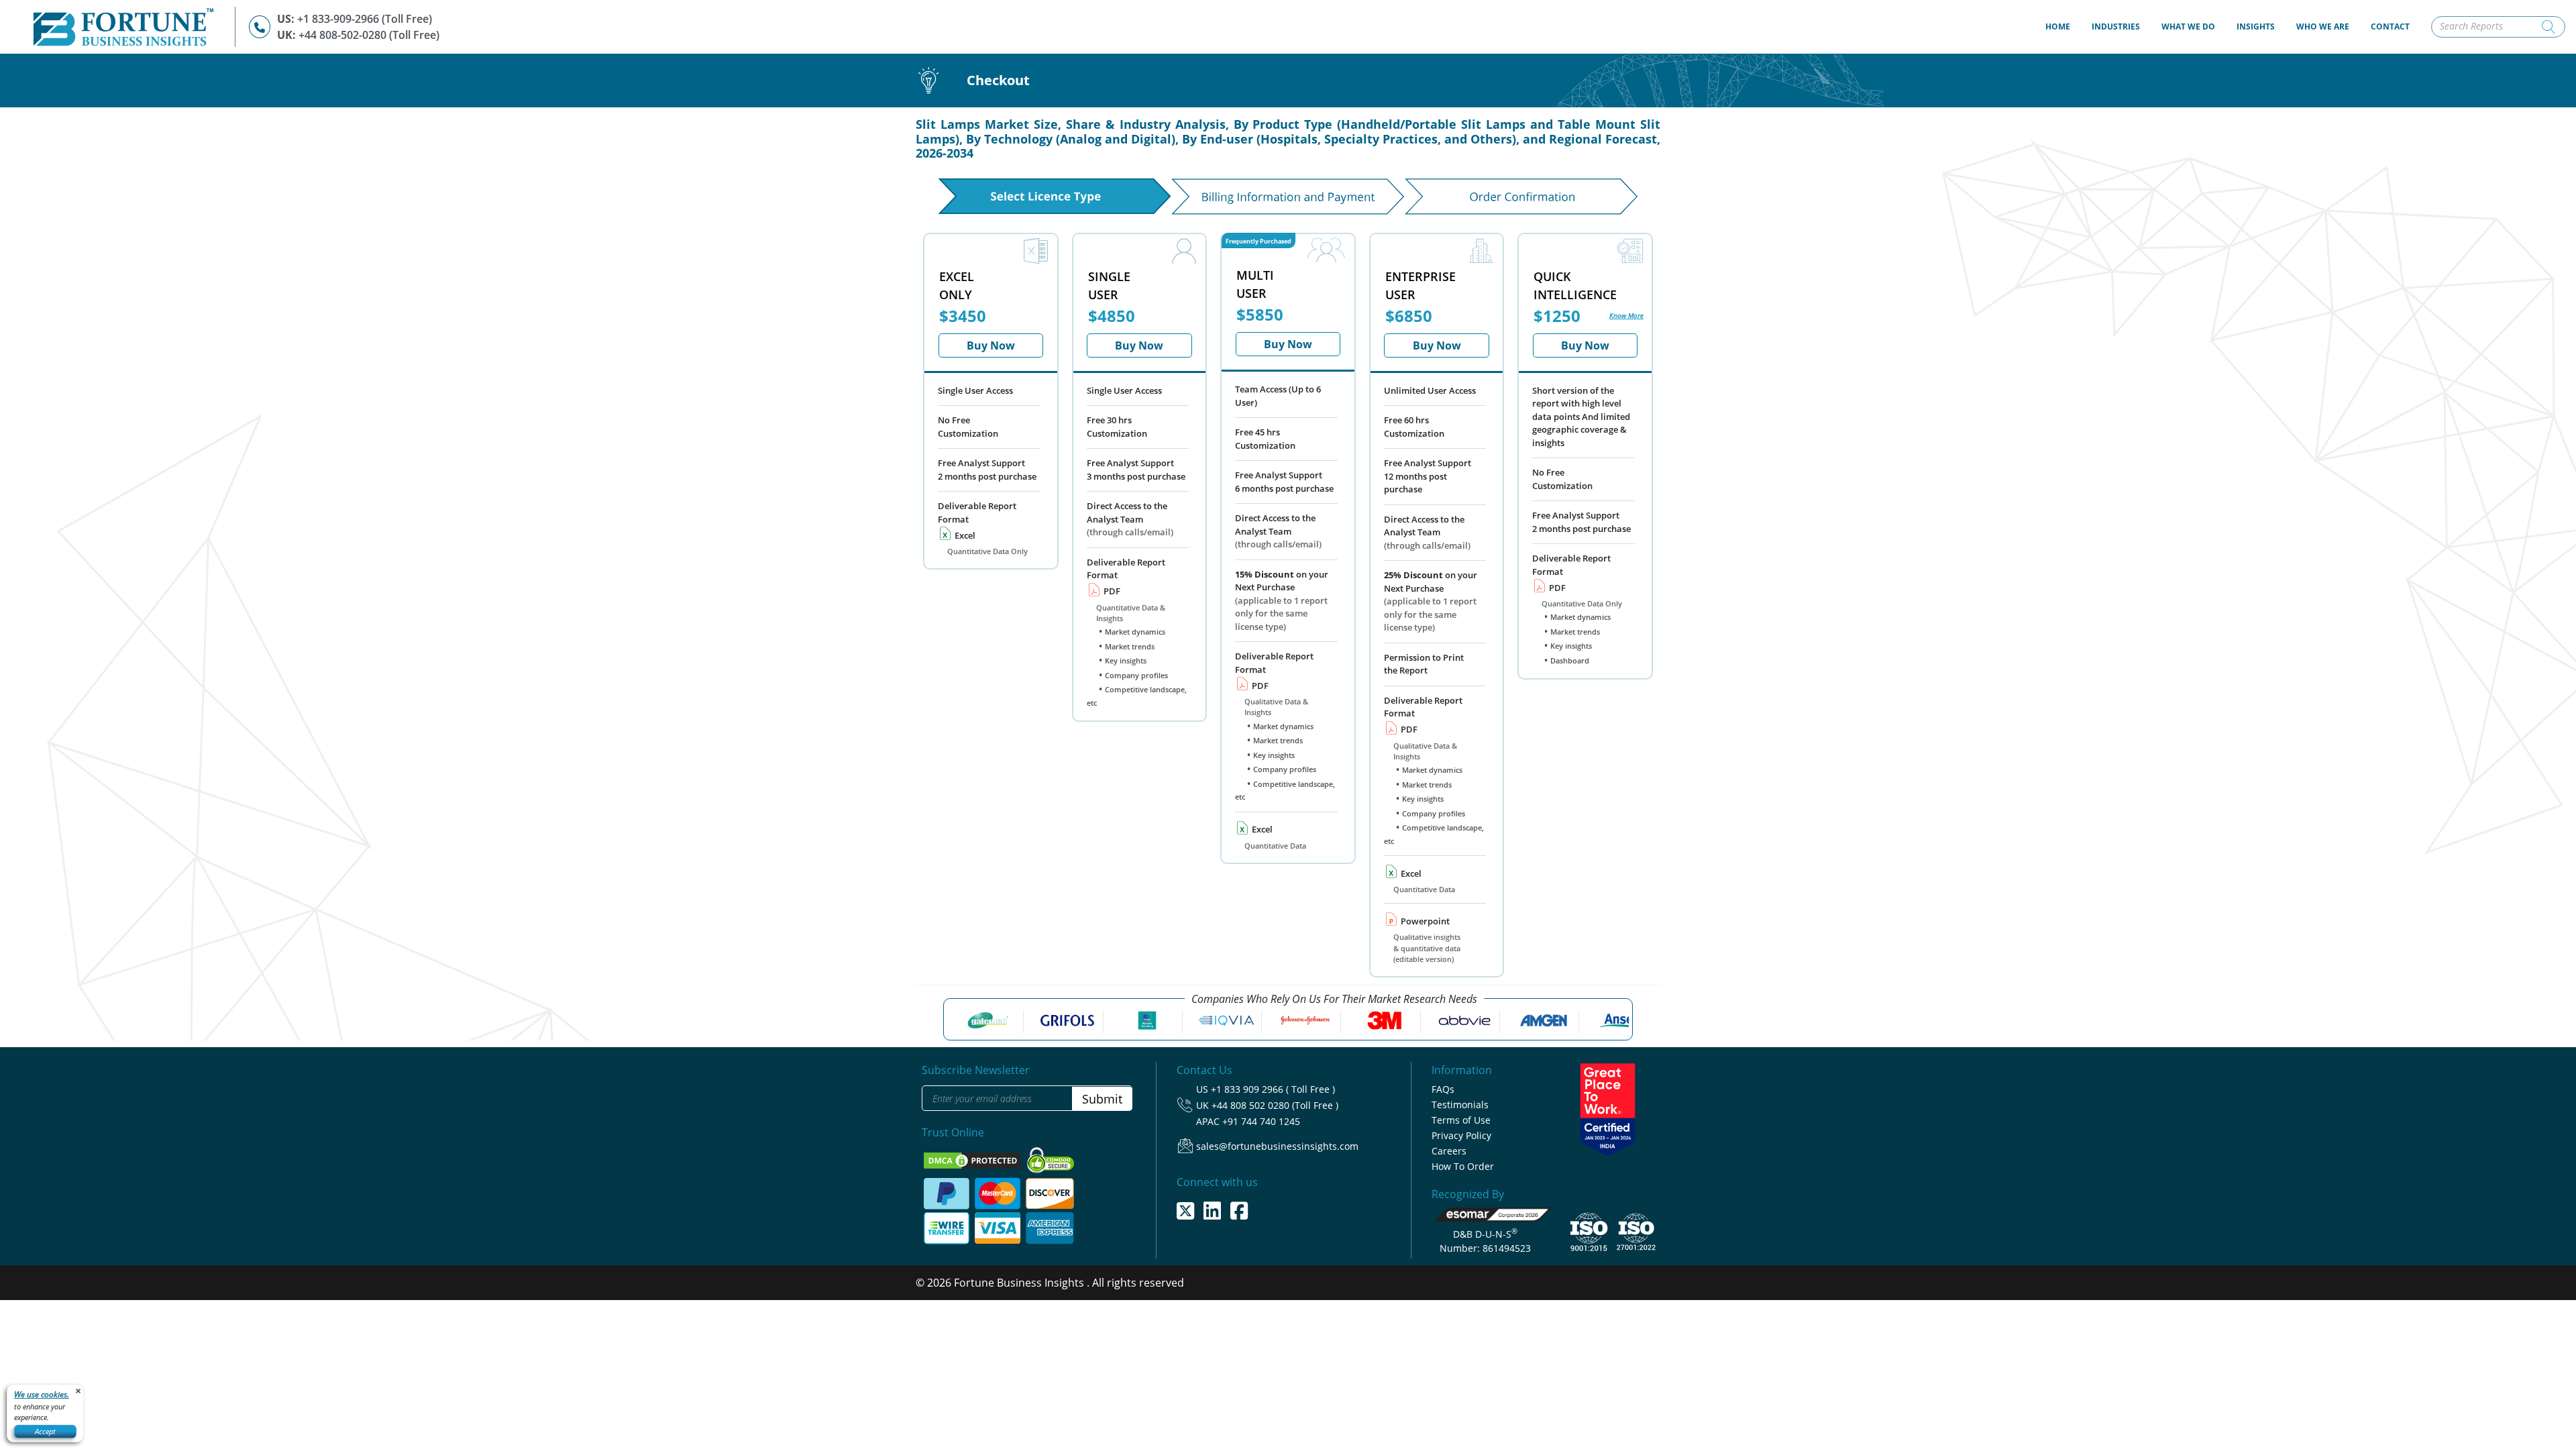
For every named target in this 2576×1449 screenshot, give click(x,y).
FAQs (1443, 1089)
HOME (2063, 26)
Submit (1102, 1099)
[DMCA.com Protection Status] (973, 1159)
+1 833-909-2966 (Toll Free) (365, 19)
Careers (1449, 1151)
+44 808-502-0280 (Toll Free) (369, 35)
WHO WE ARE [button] (2323, 26)
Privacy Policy (1461, 1135)
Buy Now (991, 345)
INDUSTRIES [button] (2116, 26)
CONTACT (2390, 26)
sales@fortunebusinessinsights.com (1277, 1146)
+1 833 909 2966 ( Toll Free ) (1273, 1089)
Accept (45, 1431)
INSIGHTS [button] (2256, 26)
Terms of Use (1461, 1120)
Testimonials (1460, 1105)
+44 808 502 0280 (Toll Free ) (1275, 1105)
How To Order (1463, 1166)
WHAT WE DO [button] (2188, 26)
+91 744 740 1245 (1261, 1121)
